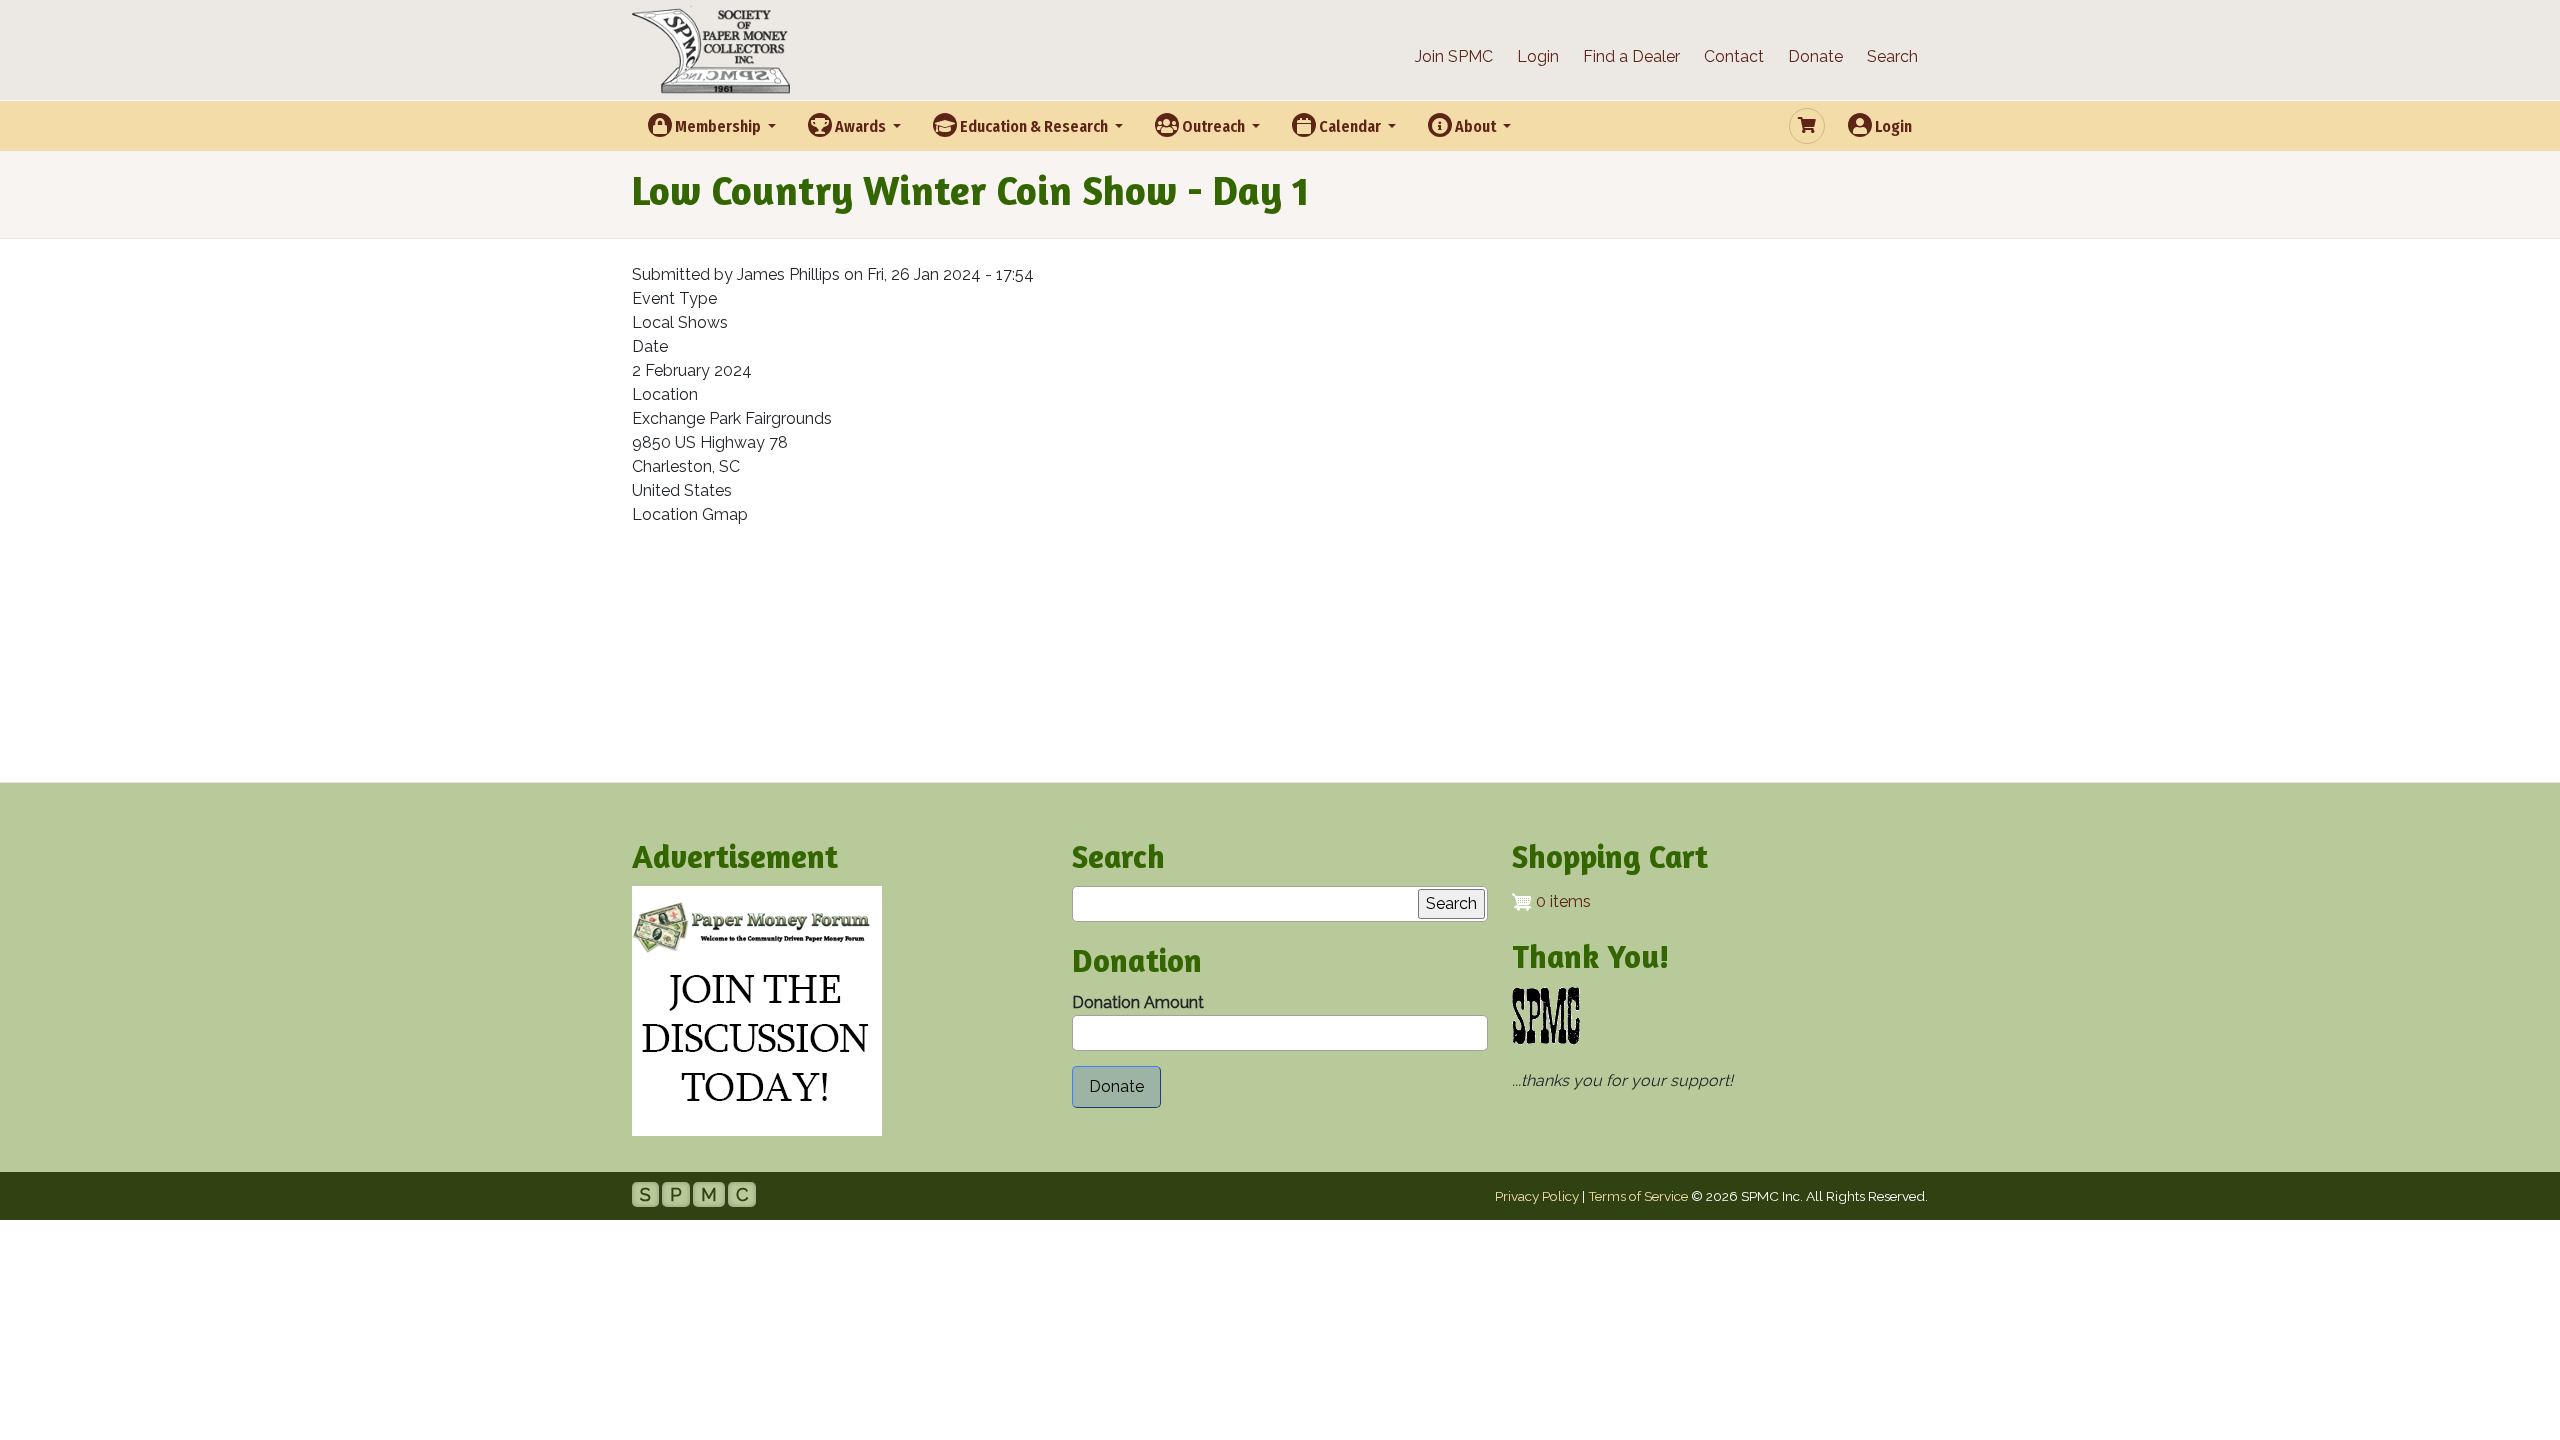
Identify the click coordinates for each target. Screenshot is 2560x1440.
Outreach (1213, 126)
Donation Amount (1138, 1002)
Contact (1734, 56)
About (1475, 126)
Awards (860, 126)
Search (1892, 56)
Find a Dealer (1631, 56)
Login (1538, 56)
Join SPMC (1454, 56)
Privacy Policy (1537, 1196)
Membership (718, 126)
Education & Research (1034, 126)
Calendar (1350, 126)
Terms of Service (1638, 1196)
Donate (1815, 56)
